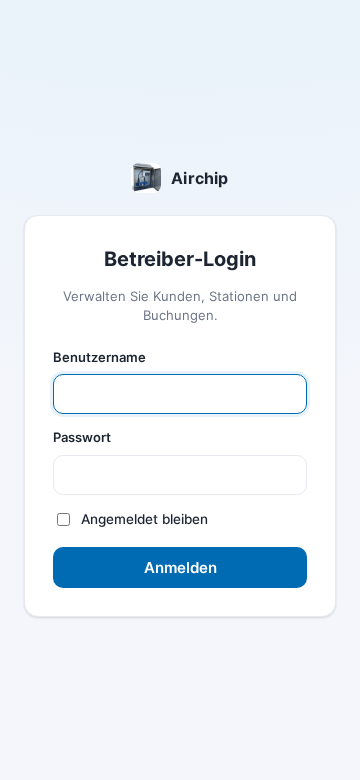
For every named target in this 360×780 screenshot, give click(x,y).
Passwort (82, 437)
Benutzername (99, 357)
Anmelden (180, 567)
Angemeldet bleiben (144, 519)
